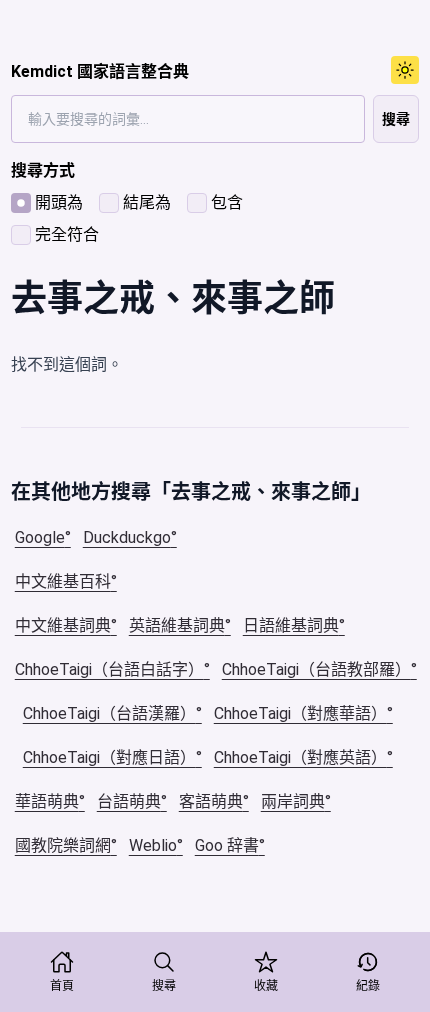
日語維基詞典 (291, 625)
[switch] (405, 70)
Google (40, 537)
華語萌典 (47, 801)
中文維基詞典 (63, 625)
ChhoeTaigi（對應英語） (300, 757)
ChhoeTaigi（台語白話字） (109, 669)
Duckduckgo (127, 537)
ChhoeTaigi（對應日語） (109, 757)
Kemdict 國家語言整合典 (100, 71)
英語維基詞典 (177, 625)
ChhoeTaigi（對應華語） (300, 713)
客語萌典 (211, 801)
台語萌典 (129, 801)
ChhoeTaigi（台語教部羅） (316, 669)
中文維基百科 (63, 581)
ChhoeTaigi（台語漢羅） (109, 713)
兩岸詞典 (293, 801)
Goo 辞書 (227, 845)
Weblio (153, 845)
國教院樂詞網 (63, 845)
